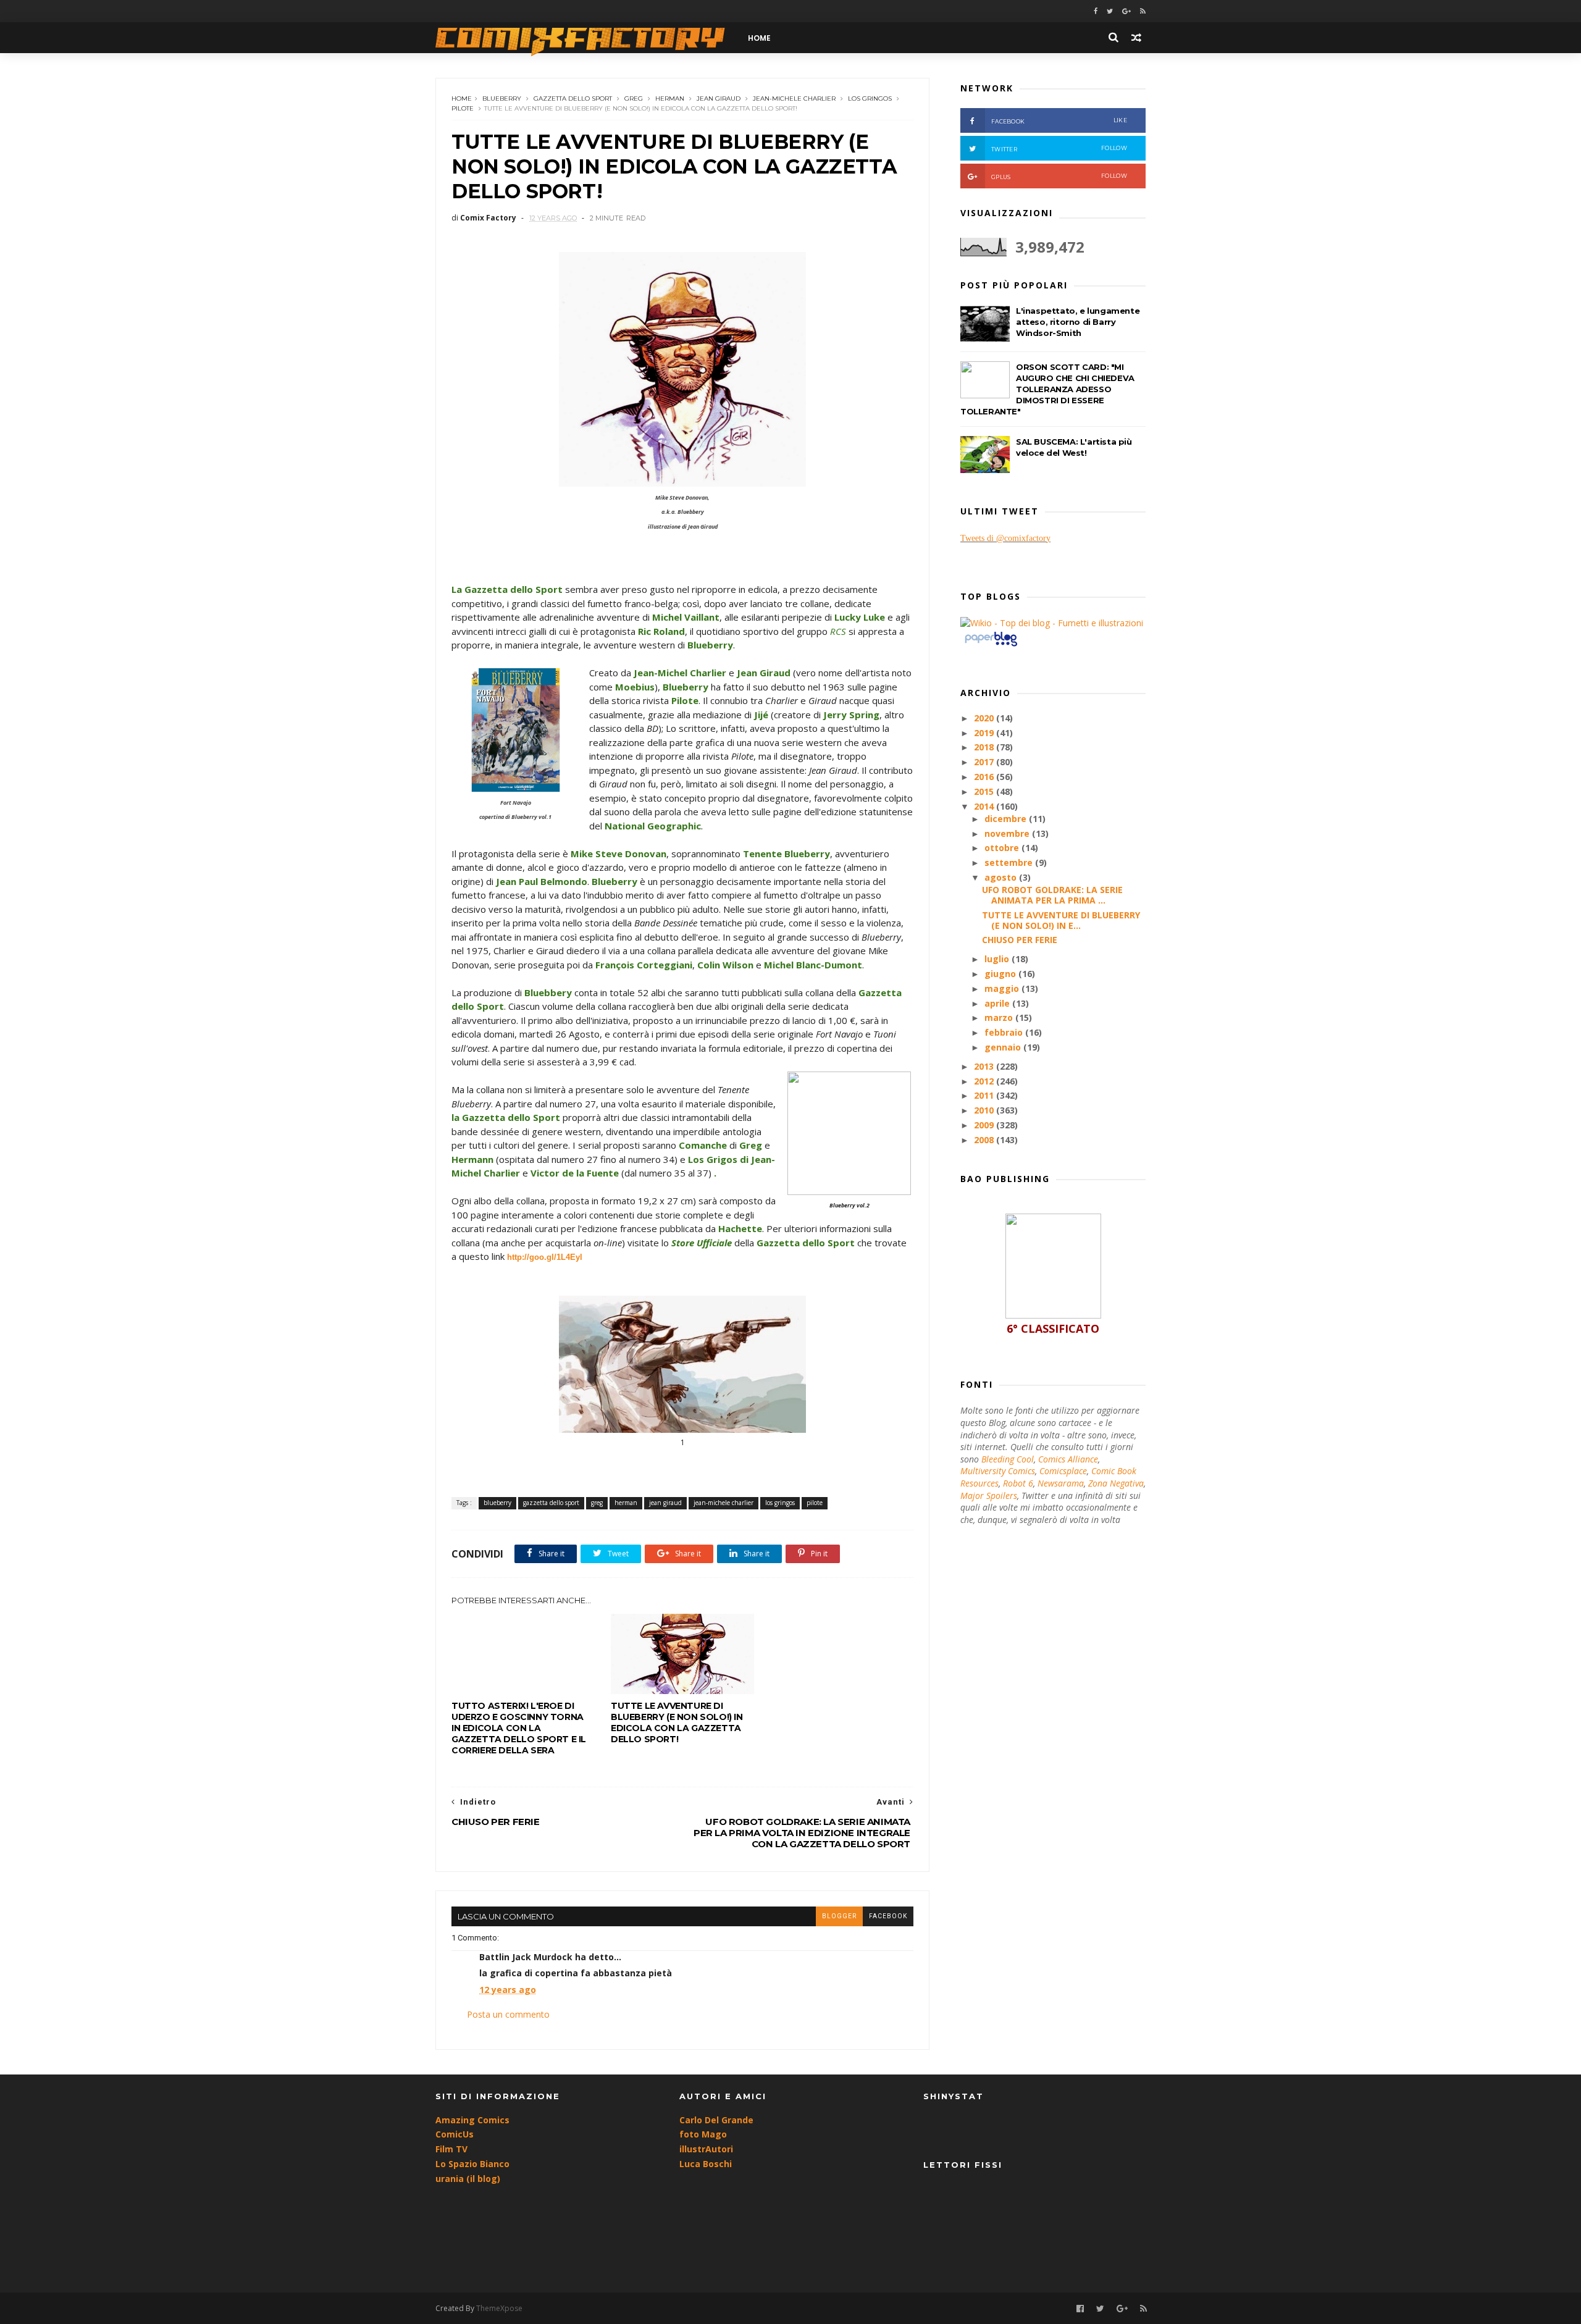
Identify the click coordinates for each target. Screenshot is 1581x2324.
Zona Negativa (1116, 1483)
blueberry (502, 99)
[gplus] (1126, 11)
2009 (985, 1125)
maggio (1003, 988)
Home (462, 99)
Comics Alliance (1068, 1459)
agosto (1002, 877)
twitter (1059, 149)
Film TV (451, 2149)
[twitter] (1110, 11)
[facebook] (1096, 11)
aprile (998, 1003)
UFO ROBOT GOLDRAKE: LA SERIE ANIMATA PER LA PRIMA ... (1052, 895)
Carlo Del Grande (716, 2120)
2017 (985, 762)
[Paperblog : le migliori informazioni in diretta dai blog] (991, 646)
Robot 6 (1018, 1483)
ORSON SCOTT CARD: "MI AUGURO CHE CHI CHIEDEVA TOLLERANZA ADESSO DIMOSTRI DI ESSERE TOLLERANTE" (1047, 389)
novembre (1008, 833)
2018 (985, 747)
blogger (839, 1916)
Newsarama (1061, 1483)
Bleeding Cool (1008, 1459)
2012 (985, 1081)
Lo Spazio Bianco (472, 2164)
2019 (985, 733)
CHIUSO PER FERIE (1020, 940)
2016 (985, 777)
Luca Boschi (706, 2164)
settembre (1010, 862)
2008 (985, 1140)
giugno (1001, 974)
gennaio (1004, 1047)
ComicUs (455, 2134)
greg (634, 99)
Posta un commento (508, 2014)
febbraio (1005, 1032)
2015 (985, 791)
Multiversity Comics (998, 1471)
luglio (998, 959)
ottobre (1003, 848)
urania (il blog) (468, 2179)
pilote (463, 108)
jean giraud (719, 99)
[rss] (1143, 11)
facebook (888, 1916)
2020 (985, 718)
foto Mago (703, 2134)
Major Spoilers (989, 1495)
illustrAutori (706, 2149)
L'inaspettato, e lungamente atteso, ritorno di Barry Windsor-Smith (1078, 322)
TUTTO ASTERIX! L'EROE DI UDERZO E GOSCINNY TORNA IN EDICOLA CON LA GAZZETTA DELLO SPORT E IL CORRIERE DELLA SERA (519, 1728)
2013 (985, 1066)
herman (670, 99)
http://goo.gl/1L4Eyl (545, 1257)
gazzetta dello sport (573, 99)
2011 (985, 1095)
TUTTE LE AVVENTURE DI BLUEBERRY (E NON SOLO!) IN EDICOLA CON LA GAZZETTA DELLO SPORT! (677, 1722)
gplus (1059, 176)
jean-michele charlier (794, 99)
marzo (1000, 1017)
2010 (985, 1110)
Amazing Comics (472, 2120)
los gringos (870, 99)
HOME (759, 38)
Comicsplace (1063, 1471)
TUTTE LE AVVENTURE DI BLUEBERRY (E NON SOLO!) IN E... (1061, 920)
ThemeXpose (499, 2308)
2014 (985, 806)
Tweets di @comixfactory (1005, 538)
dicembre (1007, 819)
